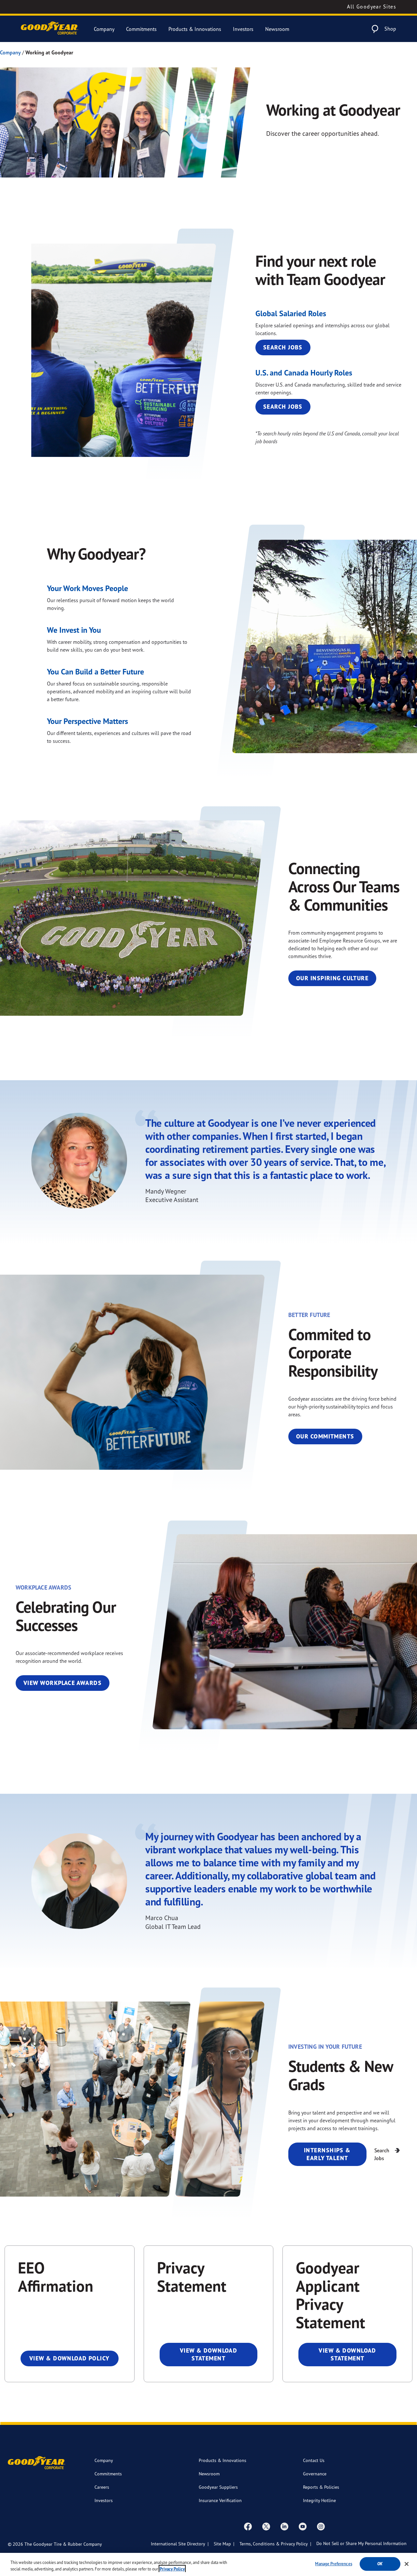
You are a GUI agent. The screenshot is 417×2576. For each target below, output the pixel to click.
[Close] (407, 2564)
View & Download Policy (70, 2358)
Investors (243, 29)
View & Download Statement (209, 2354)
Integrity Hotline (319, 2500)
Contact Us (314, 2460)
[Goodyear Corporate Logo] (50, 29)
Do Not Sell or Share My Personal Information (361, 2543)
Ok (380, 2564)
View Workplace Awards (63, 1683)
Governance (315, 2474)
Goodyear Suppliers (218, 2487)
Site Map (222, 2544)
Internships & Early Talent (327, 2154)
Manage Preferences (333, 2564)
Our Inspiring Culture (332, 978)
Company (104, 29)
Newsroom (277, 29)
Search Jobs (283, 347)
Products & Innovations (195, 29)
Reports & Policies (321, 2487)
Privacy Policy (172, 2569)
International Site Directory (178, 2544)
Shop (390, 29)
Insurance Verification (220, 2500)
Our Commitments (325, 1436)
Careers (102, 2487)
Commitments (141, 29)
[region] (208, 2564)
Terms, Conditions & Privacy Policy (274, 2544)
